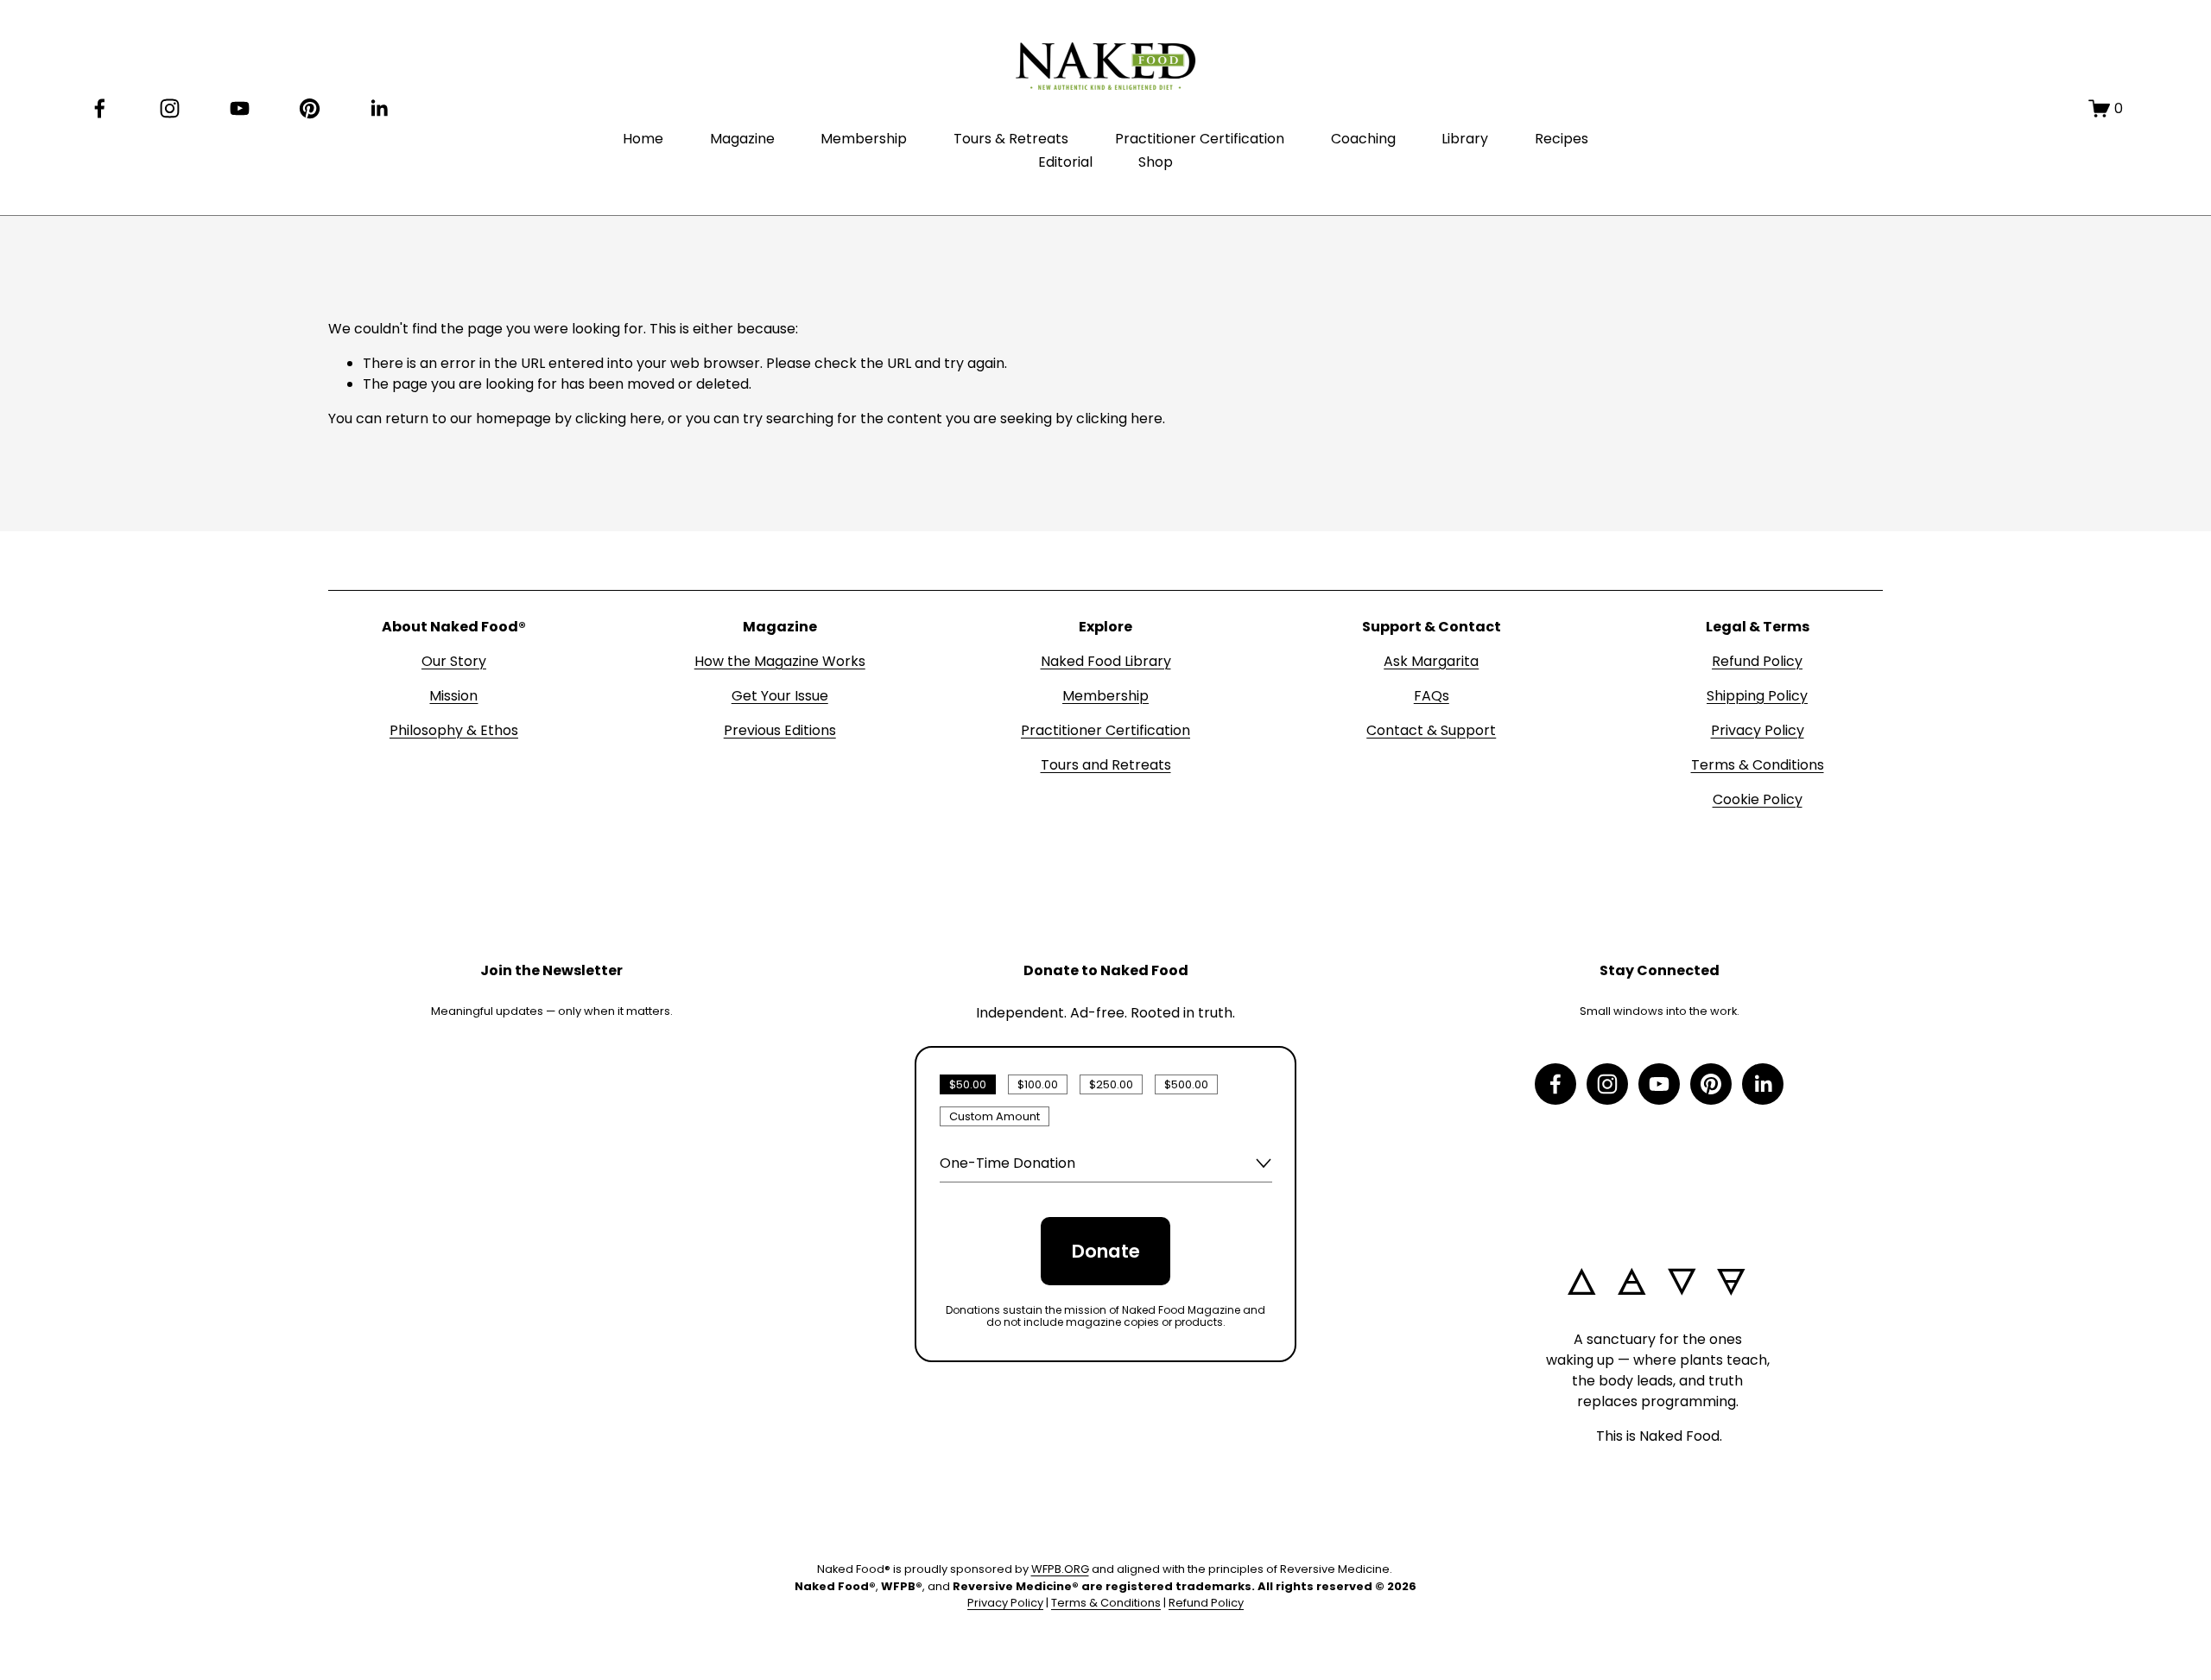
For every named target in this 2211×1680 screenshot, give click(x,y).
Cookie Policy (1758, 799)
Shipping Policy (1757, 696)
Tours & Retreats (1011, 139)
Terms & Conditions (1758, 765)
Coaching (1363, 139)
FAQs (1432, 696)
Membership (864, 139)
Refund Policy (1757, 661)
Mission (453, 696)
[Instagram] (170, 108)
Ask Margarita (1431, 661)
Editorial (1065, 162)
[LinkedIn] (379, 108)
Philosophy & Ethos (454, 730)
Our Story (454, 661)
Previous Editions (780, 730)
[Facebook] (100, 108)
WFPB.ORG (1060, 1569)
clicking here (618, 418)
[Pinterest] (310, 108)
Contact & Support (1431, 730)
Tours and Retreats (1106, 765)
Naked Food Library (1106, 661)
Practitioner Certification (1200, 139)
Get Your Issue (780, 696)
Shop (1156, 162)
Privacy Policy (1758, 730)
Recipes (1562, 139)
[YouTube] (240, 108)
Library (1465, 139)
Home (643, 139)
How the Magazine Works (780, 661)
